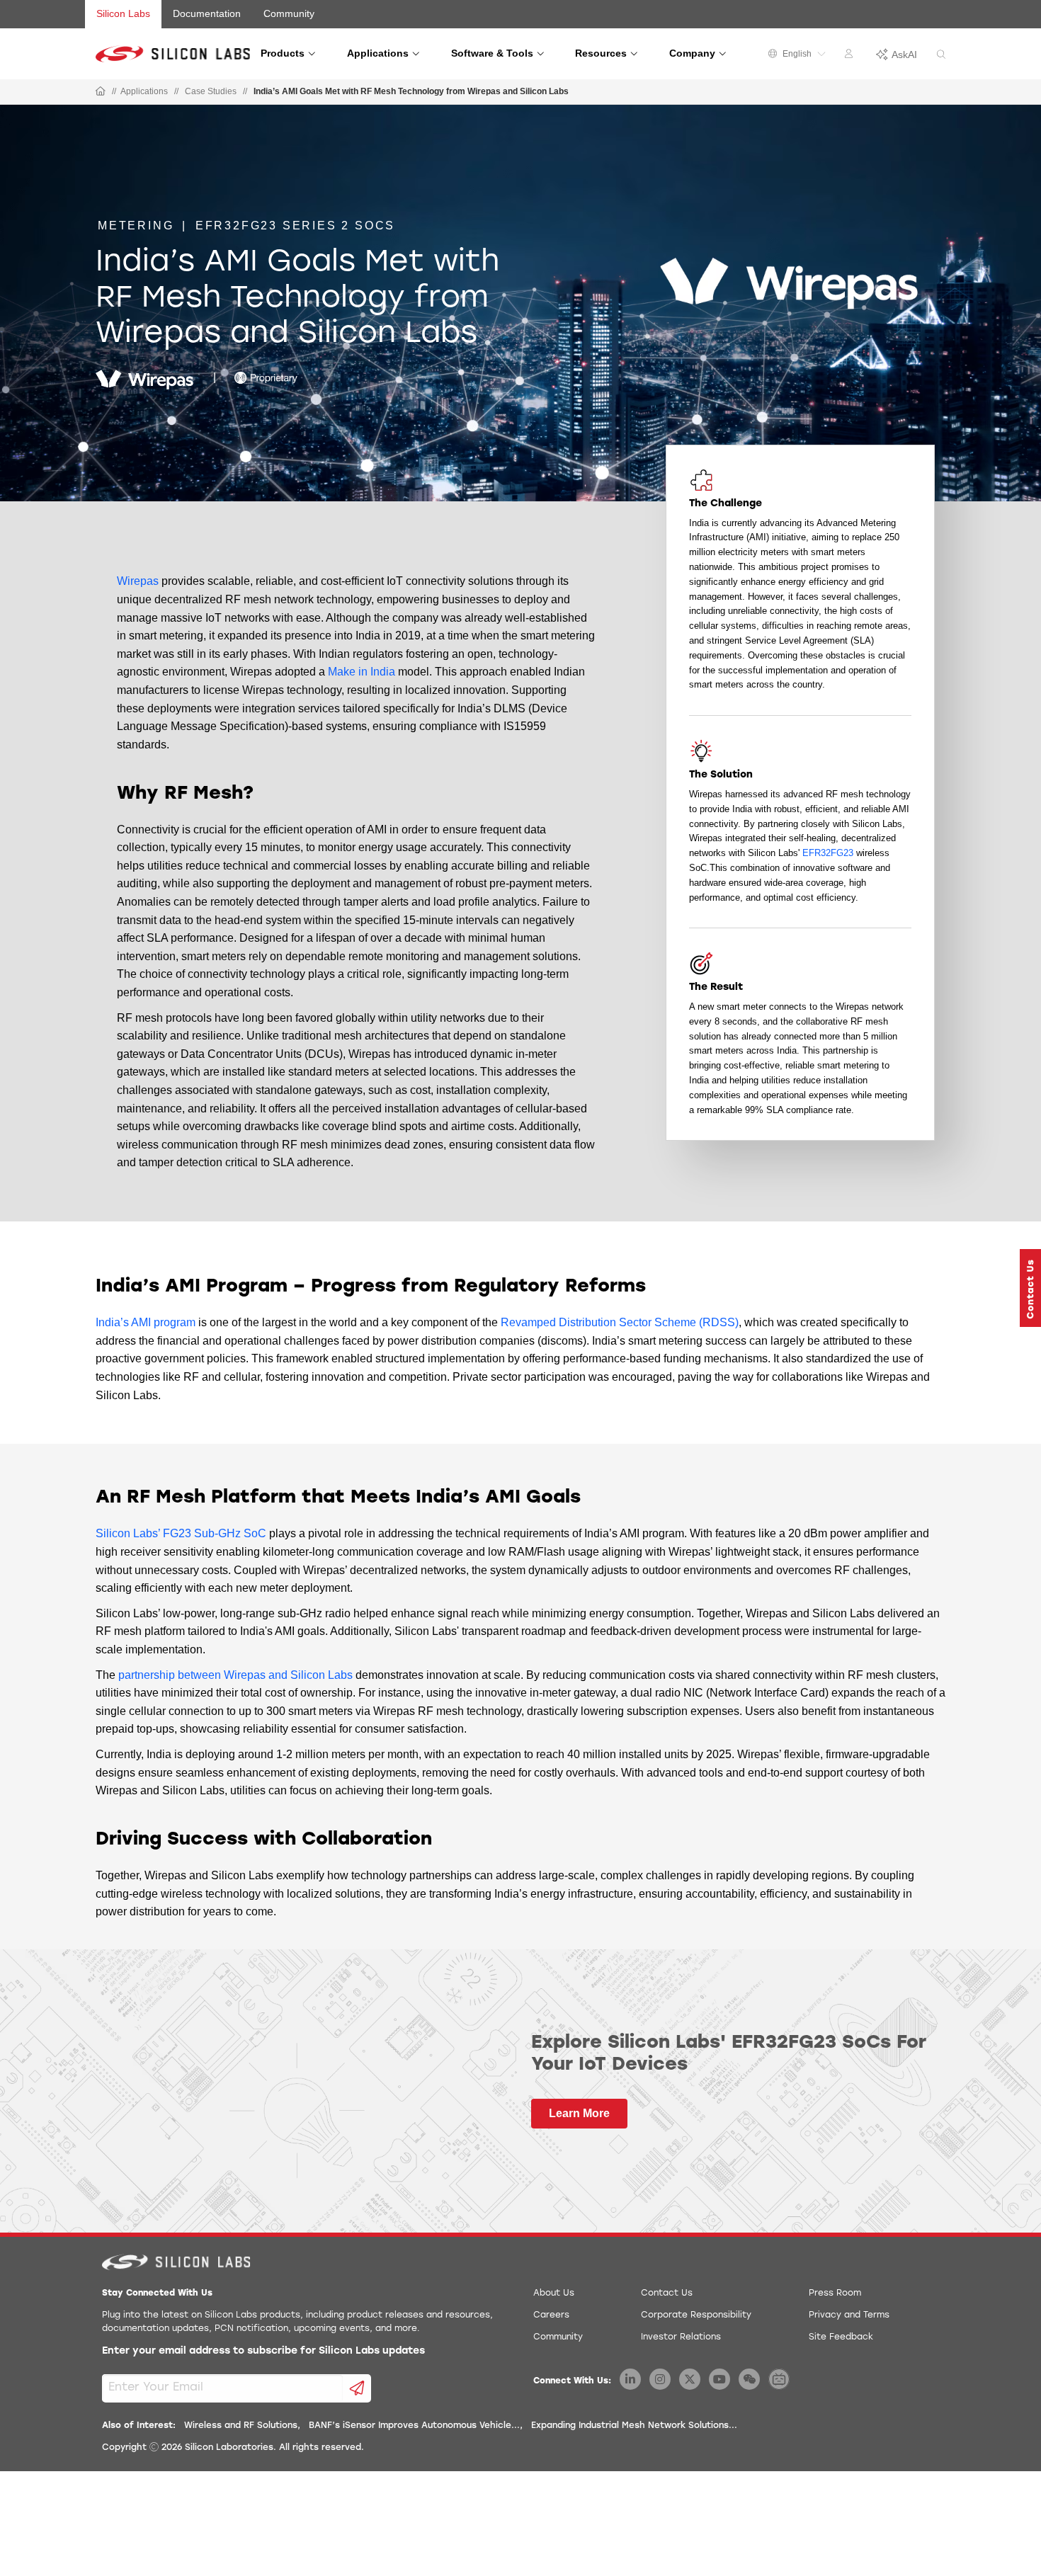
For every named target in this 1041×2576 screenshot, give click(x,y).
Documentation (207, 13)
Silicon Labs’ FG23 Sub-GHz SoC (181, 1533)
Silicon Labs (123, 13)
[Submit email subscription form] (357, 2388)
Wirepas (138, 581)
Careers (551, 2315)
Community (289, 13)
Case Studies (211, 91)
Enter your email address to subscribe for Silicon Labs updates (263, 2351)
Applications (144, 91)
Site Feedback (841, 2337)
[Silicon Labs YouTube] (719, 2379)
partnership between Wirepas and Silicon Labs (235, 1675)
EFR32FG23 (828, 853)
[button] (1030, 1288)
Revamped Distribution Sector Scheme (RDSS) (620, 1322)
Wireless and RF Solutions (241, 2426)
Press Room (835, 2293)
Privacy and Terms (849, 2315)
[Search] (941, 55)
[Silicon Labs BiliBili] (779, 2379)
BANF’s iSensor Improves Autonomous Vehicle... (414, 2426)
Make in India (362, 672)
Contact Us (667, 2293)
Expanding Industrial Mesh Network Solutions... (634, 2426)
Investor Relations (681, 2337)
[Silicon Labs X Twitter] (690, 2379)
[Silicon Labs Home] (101, 92)
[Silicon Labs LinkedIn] (630, 2379)
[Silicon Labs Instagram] (660, 2379)
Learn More (579, 2113)
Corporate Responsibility (696, 2315)
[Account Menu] (851, 56)
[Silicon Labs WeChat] (749, 2379)
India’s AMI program (146, 1322)
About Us (554, 2293)
